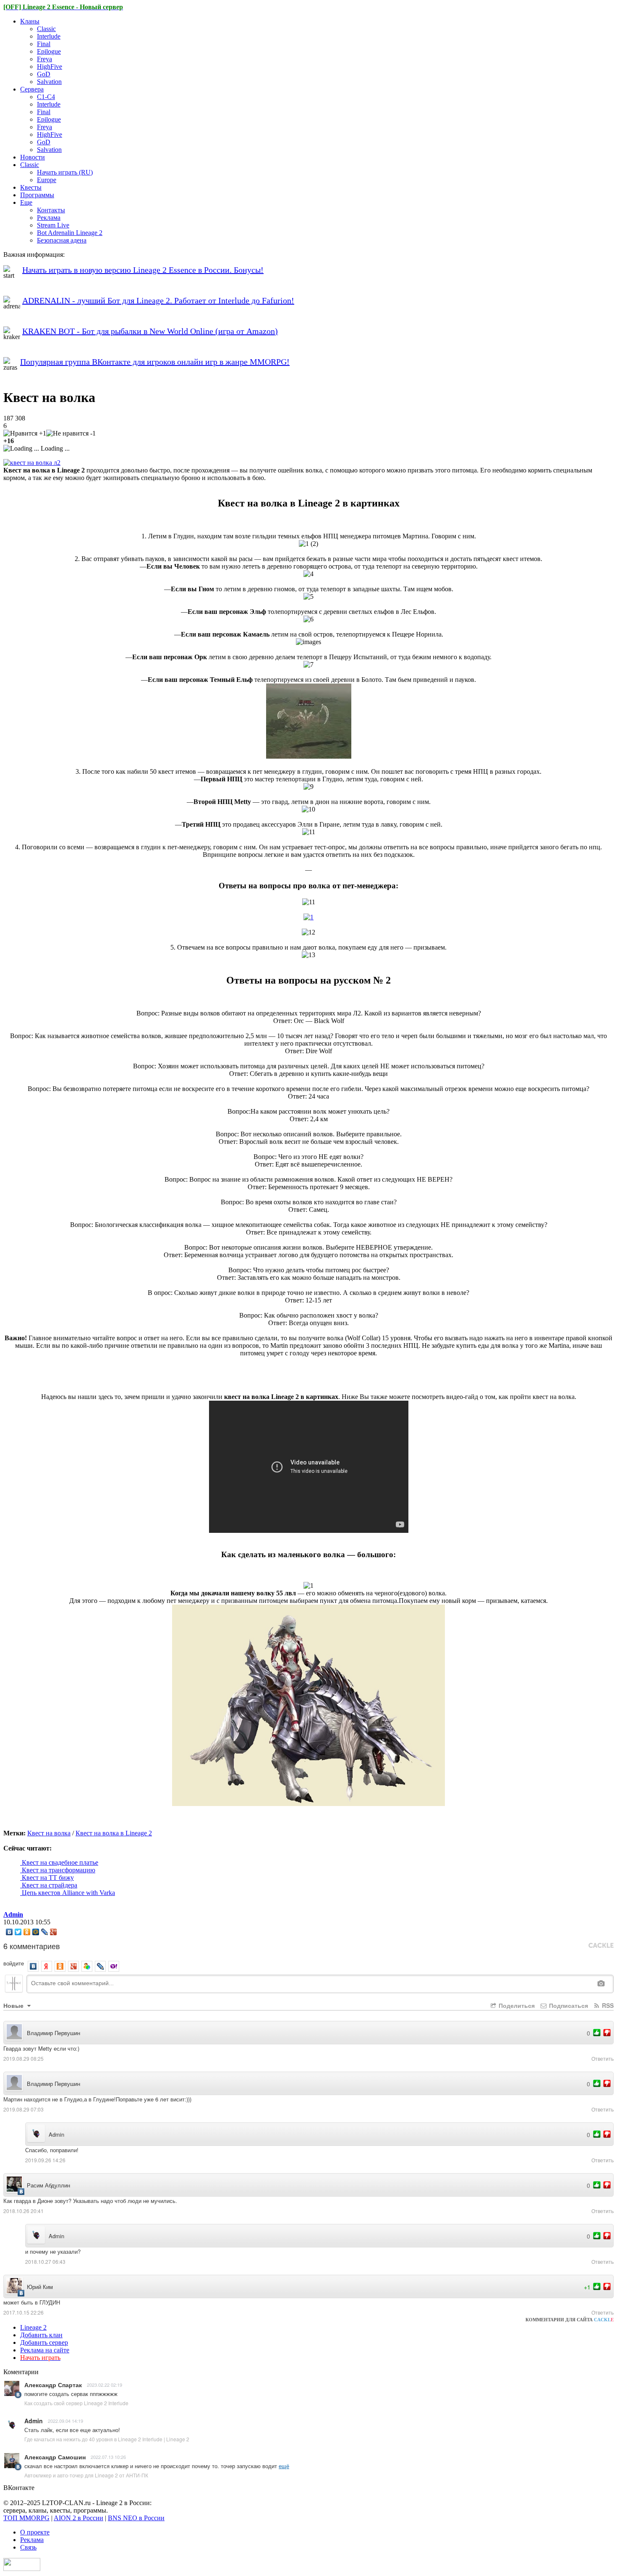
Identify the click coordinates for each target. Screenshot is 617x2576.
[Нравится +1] (25, 433)
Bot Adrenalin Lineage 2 (70, 233)
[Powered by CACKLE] (601, 1946)
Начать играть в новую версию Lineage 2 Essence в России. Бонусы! (143, 270)
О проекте (35, 2532)
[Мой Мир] (36, 1932)
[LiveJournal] (45, 1932)
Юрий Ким (40, 2287)
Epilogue (49, 51)
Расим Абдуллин (48, 2185)
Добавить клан (41, 2335)
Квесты (31, 187)
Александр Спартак (53, 2385)
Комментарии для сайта (570, 2320)
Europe (47, 180)
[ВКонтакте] (9, 1932)
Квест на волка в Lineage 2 (114, 1833)
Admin (13, 1914)
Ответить (603, 2058)
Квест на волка (49, 1833)
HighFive (50, 67)
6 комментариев (32, 1946)
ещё (284, 2466)
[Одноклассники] (27, 1932)
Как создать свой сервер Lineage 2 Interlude (76, 2403)
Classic (46, 29)
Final (44, 44)
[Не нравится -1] (71, 433)
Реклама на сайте (45, 2350)
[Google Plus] (54, 1932)
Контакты (51, 210)
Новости (33, 157)
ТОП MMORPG (26, 2518)
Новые (14, 2005)
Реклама (49, 218)
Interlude (49, 36)
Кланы (30, 21)
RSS (607, 2005)
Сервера (32, 89)
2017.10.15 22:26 (24, 2312)
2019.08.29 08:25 (24, 2058)
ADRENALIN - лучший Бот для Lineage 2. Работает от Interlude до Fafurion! (158, 300)
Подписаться (568, 2005)
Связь (28, 2547)
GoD (44, 74)
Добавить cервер (44, 2342)
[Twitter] (18, 1932)
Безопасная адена (62, 240)
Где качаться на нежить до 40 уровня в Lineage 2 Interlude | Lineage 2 (107, 2439)
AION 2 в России (78, 2518)
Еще (26, 202)
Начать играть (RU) (65, 172)
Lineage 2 (33, 2327)
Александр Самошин (55, 2457)
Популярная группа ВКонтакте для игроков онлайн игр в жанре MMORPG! (155, 362)
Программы (37, 195)
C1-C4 (46, 97)
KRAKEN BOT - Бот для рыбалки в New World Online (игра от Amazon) (150, 331)
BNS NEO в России (136, 2518)
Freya (44, 59)
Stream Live (53, 225)
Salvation (49, 82)
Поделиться (516, 2005)
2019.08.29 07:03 (24, 2109)
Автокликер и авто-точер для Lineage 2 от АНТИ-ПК (86, 2475)
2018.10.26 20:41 (24, 2211)
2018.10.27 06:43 (45, 2262)
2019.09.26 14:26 (45, 2160)
